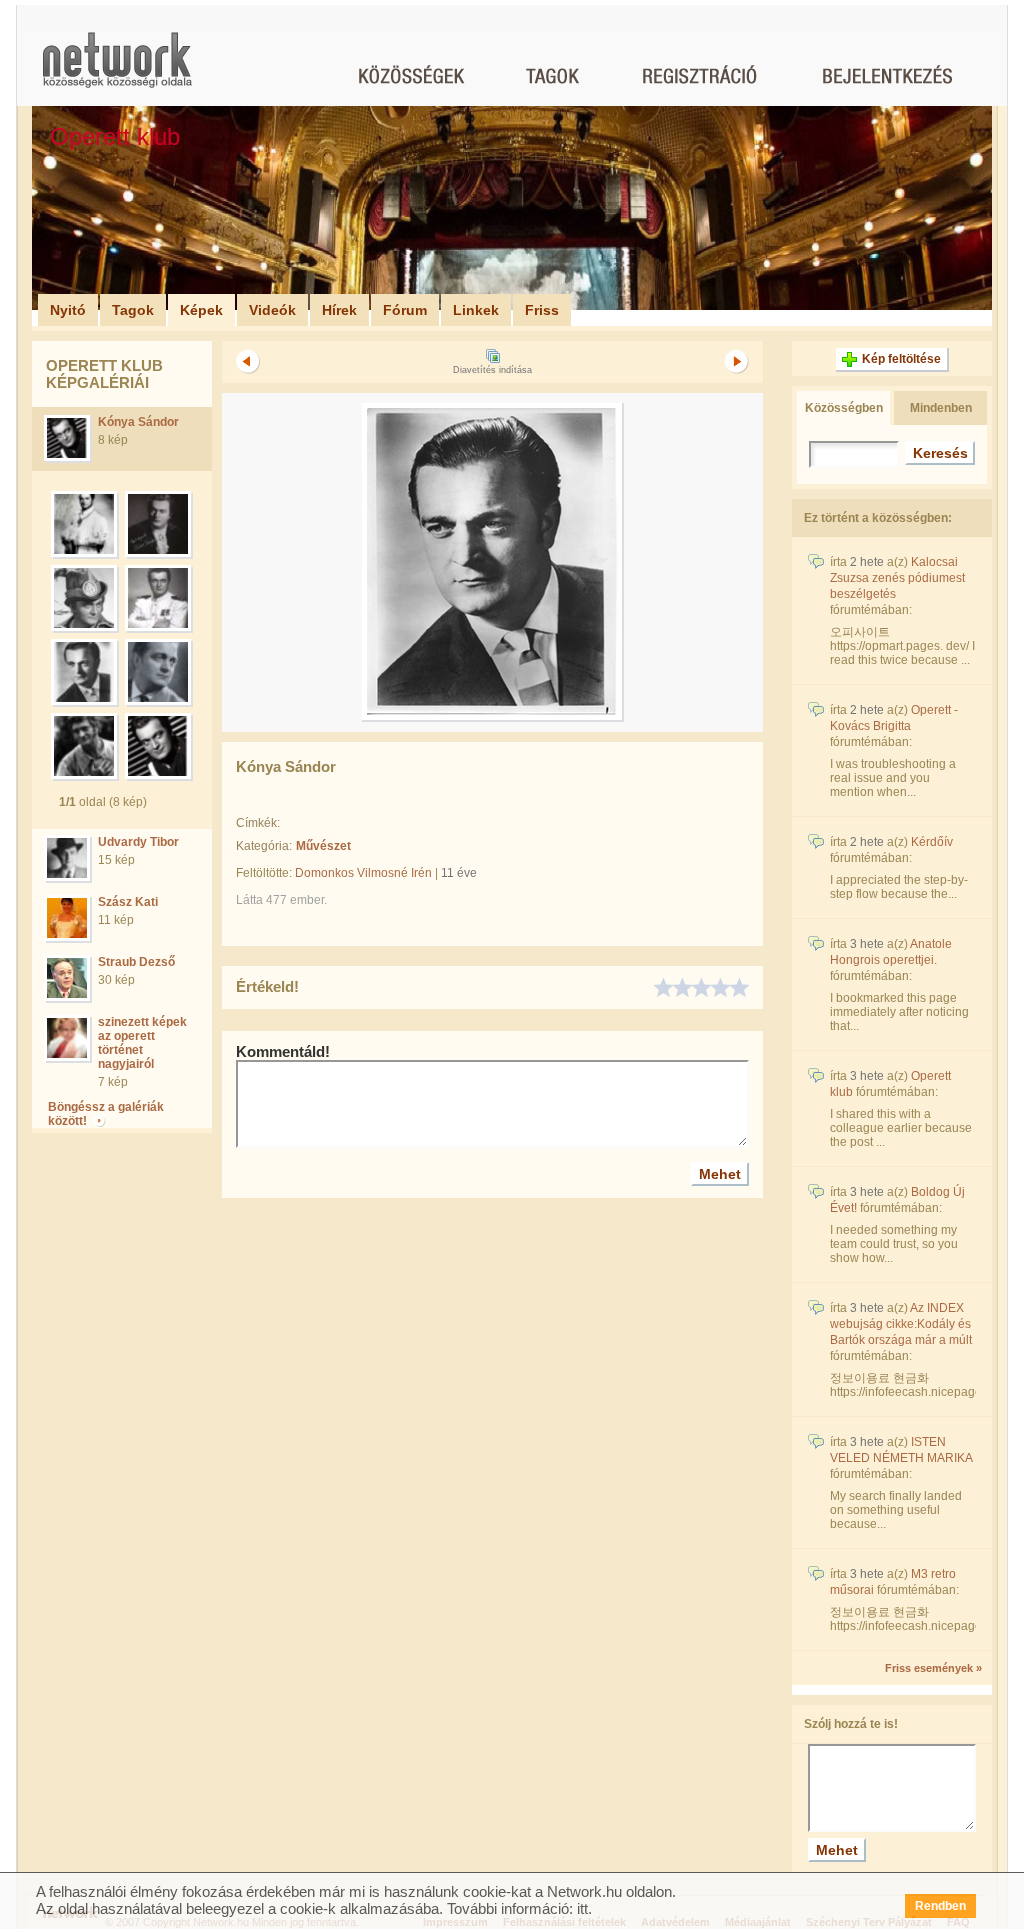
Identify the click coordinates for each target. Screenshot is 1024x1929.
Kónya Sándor (138, 422)
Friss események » (933, 1668)
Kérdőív (932, 842)
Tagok (133, 310)
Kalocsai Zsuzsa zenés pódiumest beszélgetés (897, 578)
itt (582, 1908)
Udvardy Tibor (138, 842)
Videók (272, 310)
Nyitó (68, 310)
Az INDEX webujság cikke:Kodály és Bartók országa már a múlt (901, 1324)
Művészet (323, 846)
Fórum (405, 310)
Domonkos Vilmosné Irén (363, 873)
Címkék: (258, 823)
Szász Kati (128, 902)
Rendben (940, 1906)
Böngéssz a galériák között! (106, 1114)
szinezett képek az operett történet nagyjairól (142, 1043)
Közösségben (844, 408)
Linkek (476, 310)
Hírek (339, 310)
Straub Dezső (136, 962)
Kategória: (264, 846)
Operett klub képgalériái (104, 374)
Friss (542, 310)
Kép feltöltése (901, 359)
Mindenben (941, 408)
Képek (201, 310)
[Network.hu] (117, 69)
